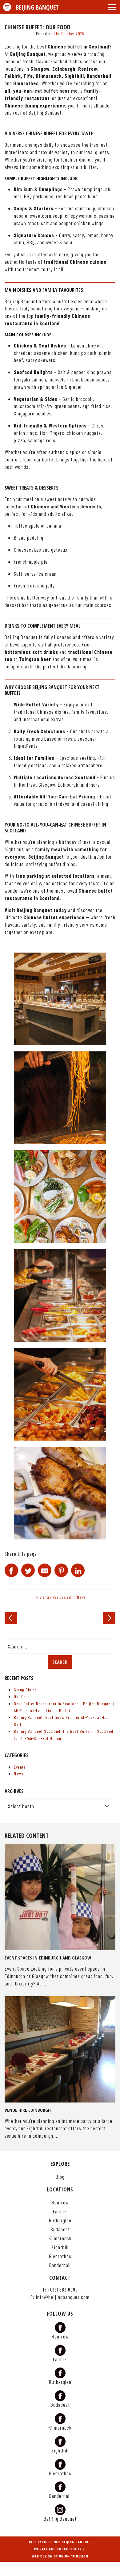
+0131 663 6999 (63, 2290)
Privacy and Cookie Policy (58, 2549)
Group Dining (25, 1690)
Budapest (60, 2229)
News (81, 1597)
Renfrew (60, 2202)
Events (20, 1767)
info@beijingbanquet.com (63, 2297)
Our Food (22, 1696)
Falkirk (60, 2211)
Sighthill (60, 2247)
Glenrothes (60, 2256)
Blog (60, 2177)
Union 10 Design (74, 2556)
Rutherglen (60, 2220)
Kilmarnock (60, 2238)
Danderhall (60, 2265)
